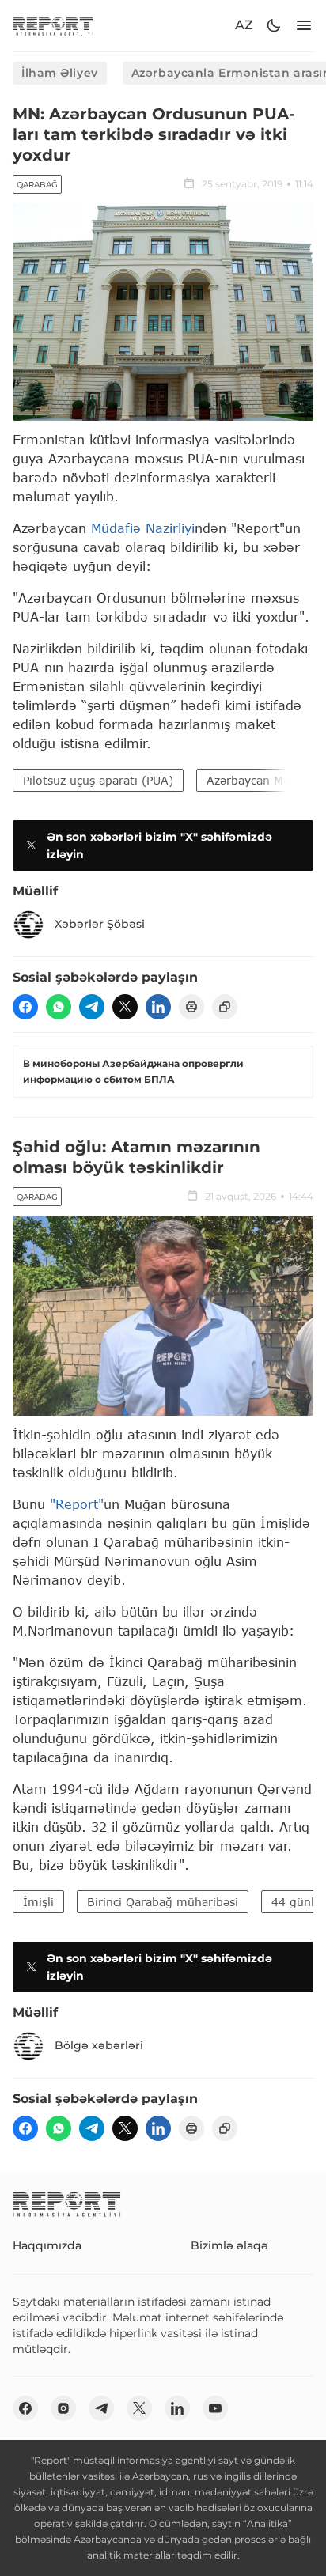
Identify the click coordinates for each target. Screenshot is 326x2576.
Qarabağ (37, 185)
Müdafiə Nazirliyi (143, 528)
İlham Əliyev (60, 73)
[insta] (63, 2408)
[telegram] (92, 1007)
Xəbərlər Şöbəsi (100, 924)
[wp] (59, 1007)
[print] (191, 1007)
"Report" (77, 1504)
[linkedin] (158, 1007)
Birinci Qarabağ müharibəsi (163, 1902)
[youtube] (215, 2408)
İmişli (38, 1902)
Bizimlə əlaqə (229, 2245)
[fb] (25, 1007)
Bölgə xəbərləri (99, 2045)
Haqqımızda (47, 2245)
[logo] (53, 26)
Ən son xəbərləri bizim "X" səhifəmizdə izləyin (159, 845)
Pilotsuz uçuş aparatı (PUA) (98, 780)
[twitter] (125, 1007)
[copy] (225, 1007)
